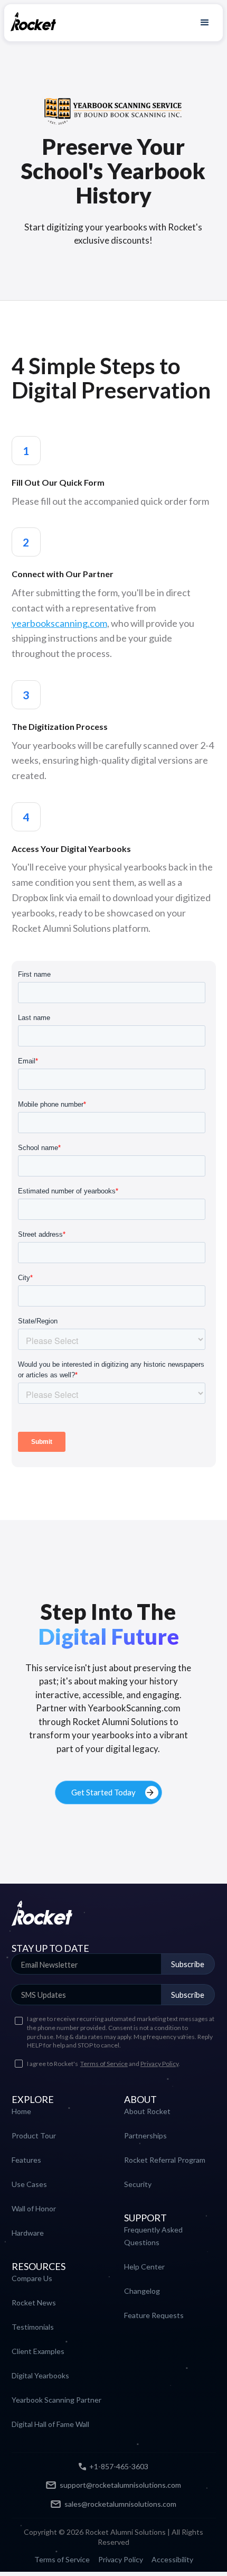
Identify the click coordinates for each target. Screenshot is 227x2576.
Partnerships (145, 2135)
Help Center (144, 2267)
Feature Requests (154, 2315)
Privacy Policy (159, 2064)
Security (138, 2184)
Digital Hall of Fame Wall (50, 2424)
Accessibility (172, 2560)
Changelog (142, 2291)
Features (26, 2160)
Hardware (28, 2233)
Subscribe (188, 1964)
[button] (205, 22)
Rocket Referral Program (165, 2160)
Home (21, 2111)
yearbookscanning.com (59, 623)
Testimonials (33, 2327)
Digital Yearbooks (40, 2375)
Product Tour (34, 2135)
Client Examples (38, 2351)
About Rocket (147, 2111)
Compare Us (32, 2278)
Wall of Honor (34, 2208)
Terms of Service (104, 2064)
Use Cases (29, 2184)
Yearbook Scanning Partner (56, 2400)
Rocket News (34, 2302)
